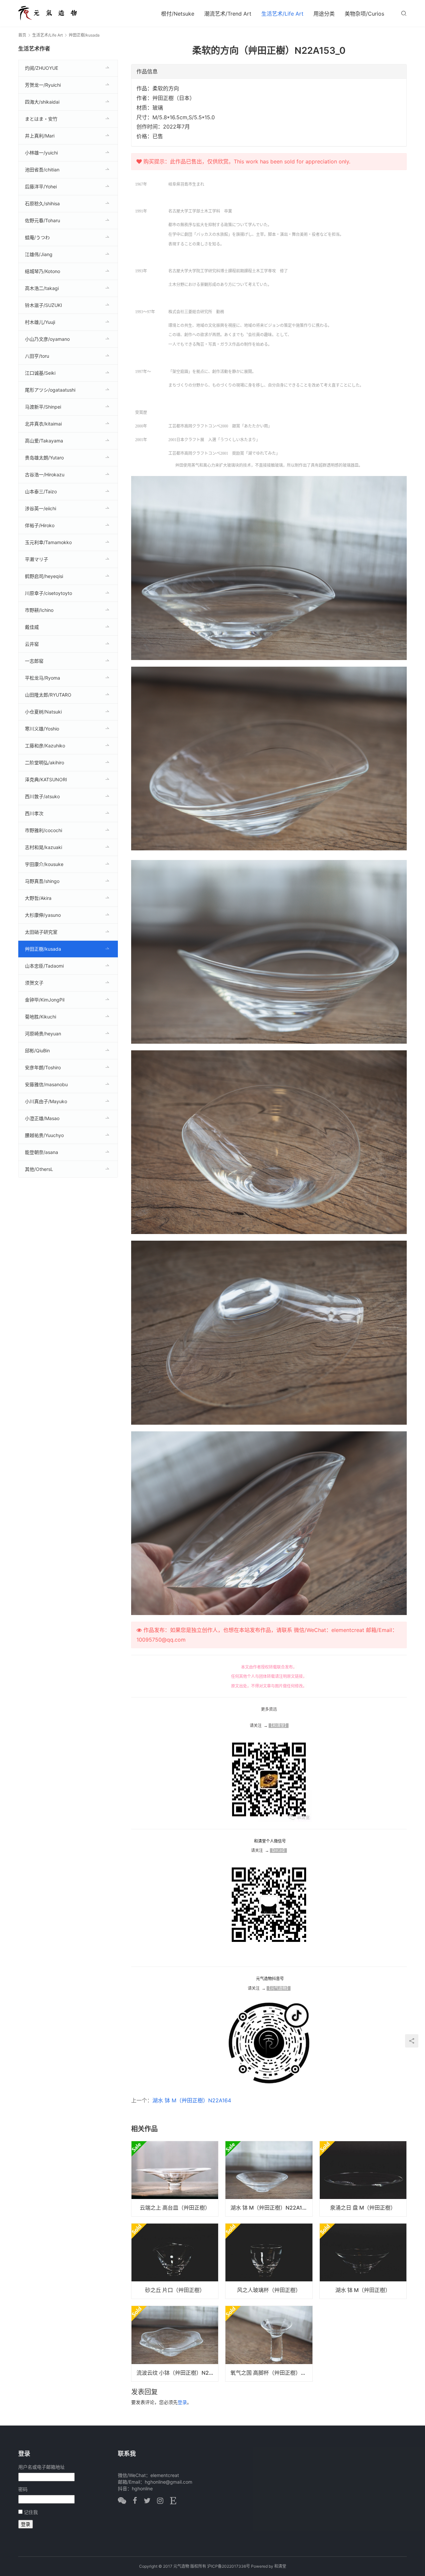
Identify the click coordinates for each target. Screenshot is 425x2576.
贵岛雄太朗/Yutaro (44, 458)
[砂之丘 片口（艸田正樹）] (175, 2261)
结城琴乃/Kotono (42, 271)
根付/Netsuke (178, 14)
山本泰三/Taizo (41, 491)
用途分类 (324, 14)
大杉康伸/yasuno (43, 915)
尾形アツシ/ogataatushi (50, 390)
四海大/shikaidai (42, 102)
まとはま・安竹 (41, 119)
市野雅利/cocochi (43, 830)
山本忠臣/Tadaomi (44, 966)
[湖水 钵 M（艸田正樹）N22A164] (269, 2179)
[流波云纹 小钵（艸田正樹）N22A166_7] (175, 2343)
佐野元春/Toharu (42, 220)
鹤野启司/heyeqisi (44, 576)
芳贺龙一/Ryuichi (43, 85)
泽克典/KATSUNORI (46, 779)
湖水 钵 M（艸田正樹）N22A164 (192, 2100)
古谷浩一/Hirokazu (45, 475)
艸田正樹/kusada (43, 949)
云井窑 (32, 644)
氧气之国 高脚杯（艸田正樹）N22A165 (271, 2373)
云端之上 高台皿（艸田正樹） (175, 2208)
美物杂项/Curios (364, 14)
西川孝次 (34, 813)
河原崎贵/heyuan (43, 1034)
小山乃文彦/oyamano (47, 339)
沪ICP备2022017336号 (229, 2566)
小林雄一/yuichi (41, 153)
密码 (23, 2489)
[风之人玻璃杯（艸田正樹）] (269, 2261)
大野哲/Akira (38, 898)
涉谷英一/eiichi (41, 508)
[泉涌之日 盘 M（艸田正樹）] (363, 2179)
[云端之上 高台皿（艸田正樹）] (175, 2179)
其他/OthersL (39, 1169)
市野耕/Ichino (39, 610)
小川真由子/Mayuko (46, 1101)
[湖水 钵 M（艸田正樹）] (363, 2261)
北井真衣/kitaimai (43, 424)
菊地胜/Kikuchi (41, 1017)
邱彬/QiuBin (37, 1050)
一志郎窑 (34, 661)
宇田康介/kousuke (44, 864)
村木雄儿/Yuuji (40, 322)
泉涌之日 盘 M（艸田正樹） (363, 2208)
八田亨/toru (37, 356)
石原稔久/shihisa (42, 203)
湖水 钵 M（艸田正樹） (363, 2290)
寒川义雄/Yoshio (42, 729)
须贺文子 (34, 983)
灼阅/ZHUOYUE (42, 68)
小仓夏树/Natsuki (43, 712)
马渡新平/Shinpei (43, 407)
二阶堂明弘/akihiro (44, 763)
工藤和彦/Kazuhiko (45, 746)
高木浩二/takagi (42, 288)
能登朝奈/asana (42, 1152)
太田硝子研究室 (41, 932)
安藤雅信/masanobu (46, 1084)
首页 (22, 35)
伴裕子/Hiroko (40, 525)
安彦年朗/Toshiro (43, 1067)
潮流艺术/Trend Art (228, 14)
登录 (182, 2402)
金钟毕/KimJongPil (45, 1000)
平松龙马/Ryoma (42, 678)
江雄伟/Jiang (39, 254)
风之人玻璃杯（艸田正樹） (269, 2290)
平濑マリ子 (37, 559)
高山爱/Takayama (44, 441)
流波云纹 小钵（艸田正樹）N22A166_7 (177, 2373)
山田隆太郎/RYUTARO (48, 695)
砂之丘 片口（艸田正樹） (175, 2290)
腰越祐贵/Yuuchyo (44, 1135)
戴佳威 (32, 627)
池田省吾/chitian (42, 170)
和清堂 (280, 2566)
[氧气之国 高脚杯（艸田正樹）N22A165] (269, 2343)
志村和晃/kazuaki (43, 847)
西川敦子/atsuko (42, 796)
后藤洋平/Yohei (41, 187)
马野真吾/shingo (42, 881)
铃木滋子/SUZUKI (43, 305)
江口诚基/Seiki (40, 373)
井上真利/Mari (40, 136)
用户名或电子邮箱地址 (42, 2467)
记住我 (31, 2512)
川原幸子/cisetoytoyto (48, 593)
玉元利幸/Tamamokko (48, 542)
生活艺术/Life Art (282, 14)
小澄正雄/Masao (42, 1118)
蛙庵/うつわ (37, 237)
